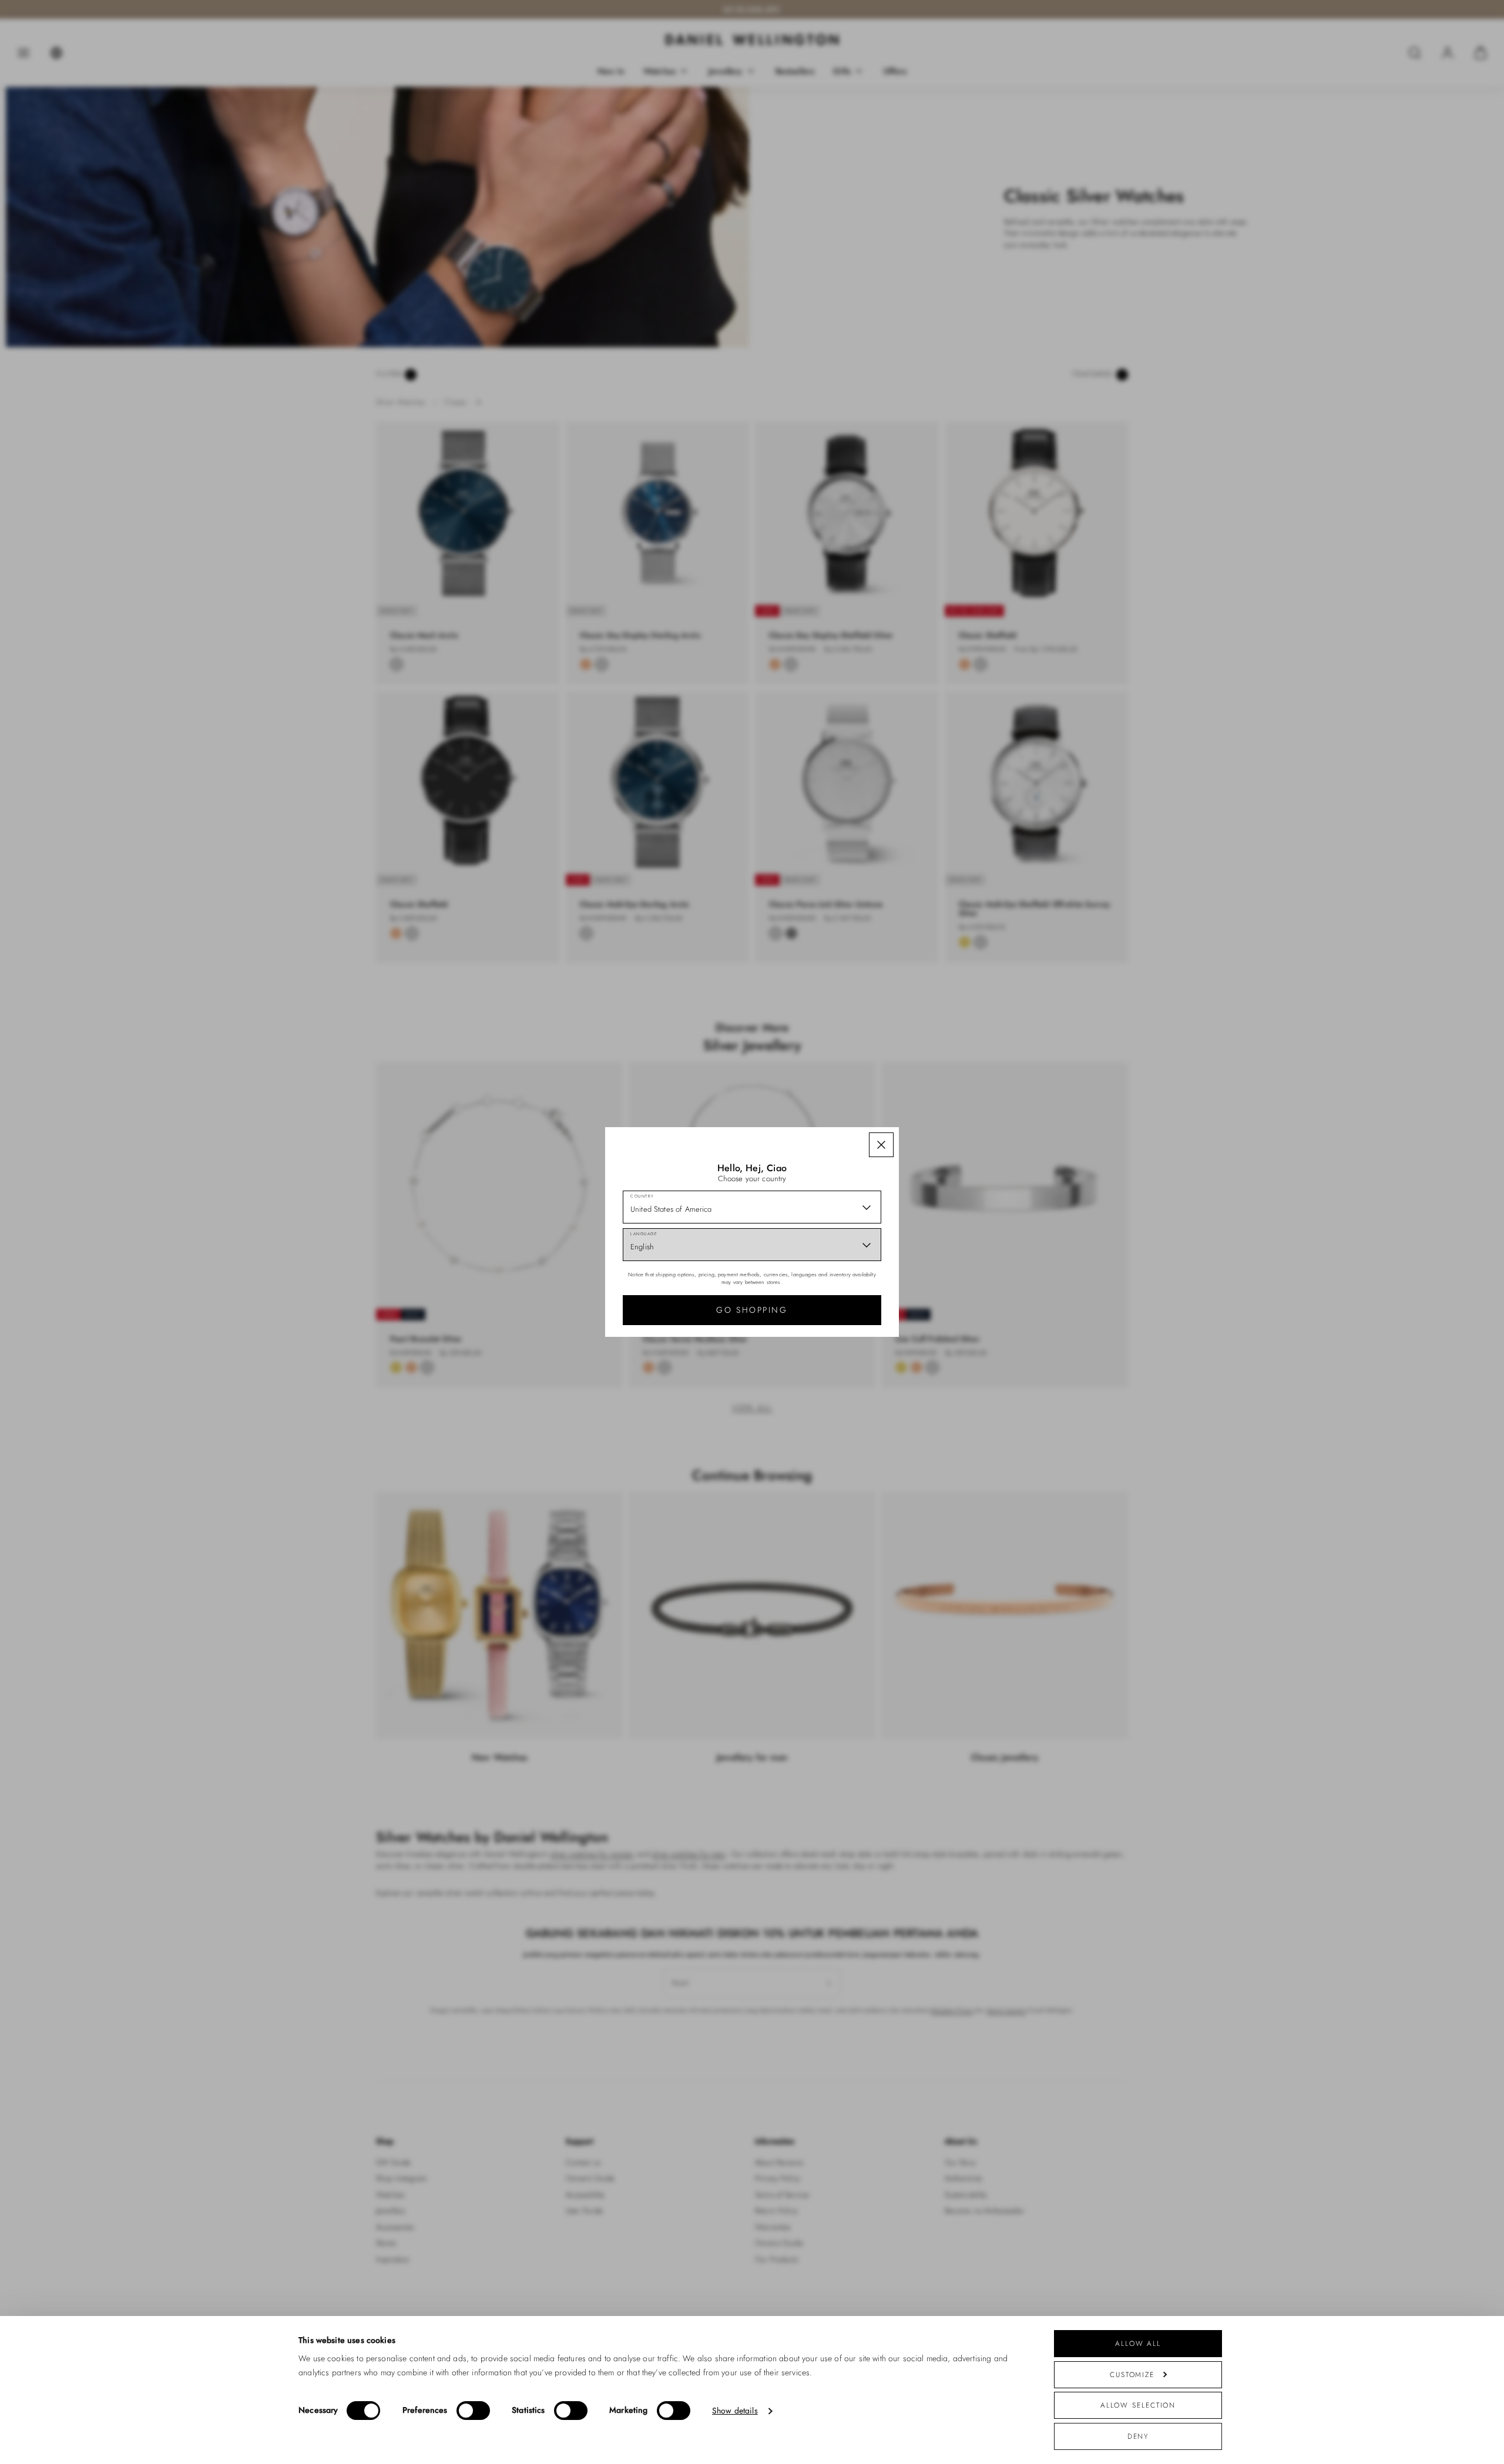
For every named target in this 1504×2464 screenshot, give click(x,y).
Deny (1138, 2436)
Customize (1132, 2374)
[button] (881, 1145)
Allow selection (1138, 2405)
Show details (735, 2411)
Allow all (1138, 2343)
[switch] (473, 2411)
